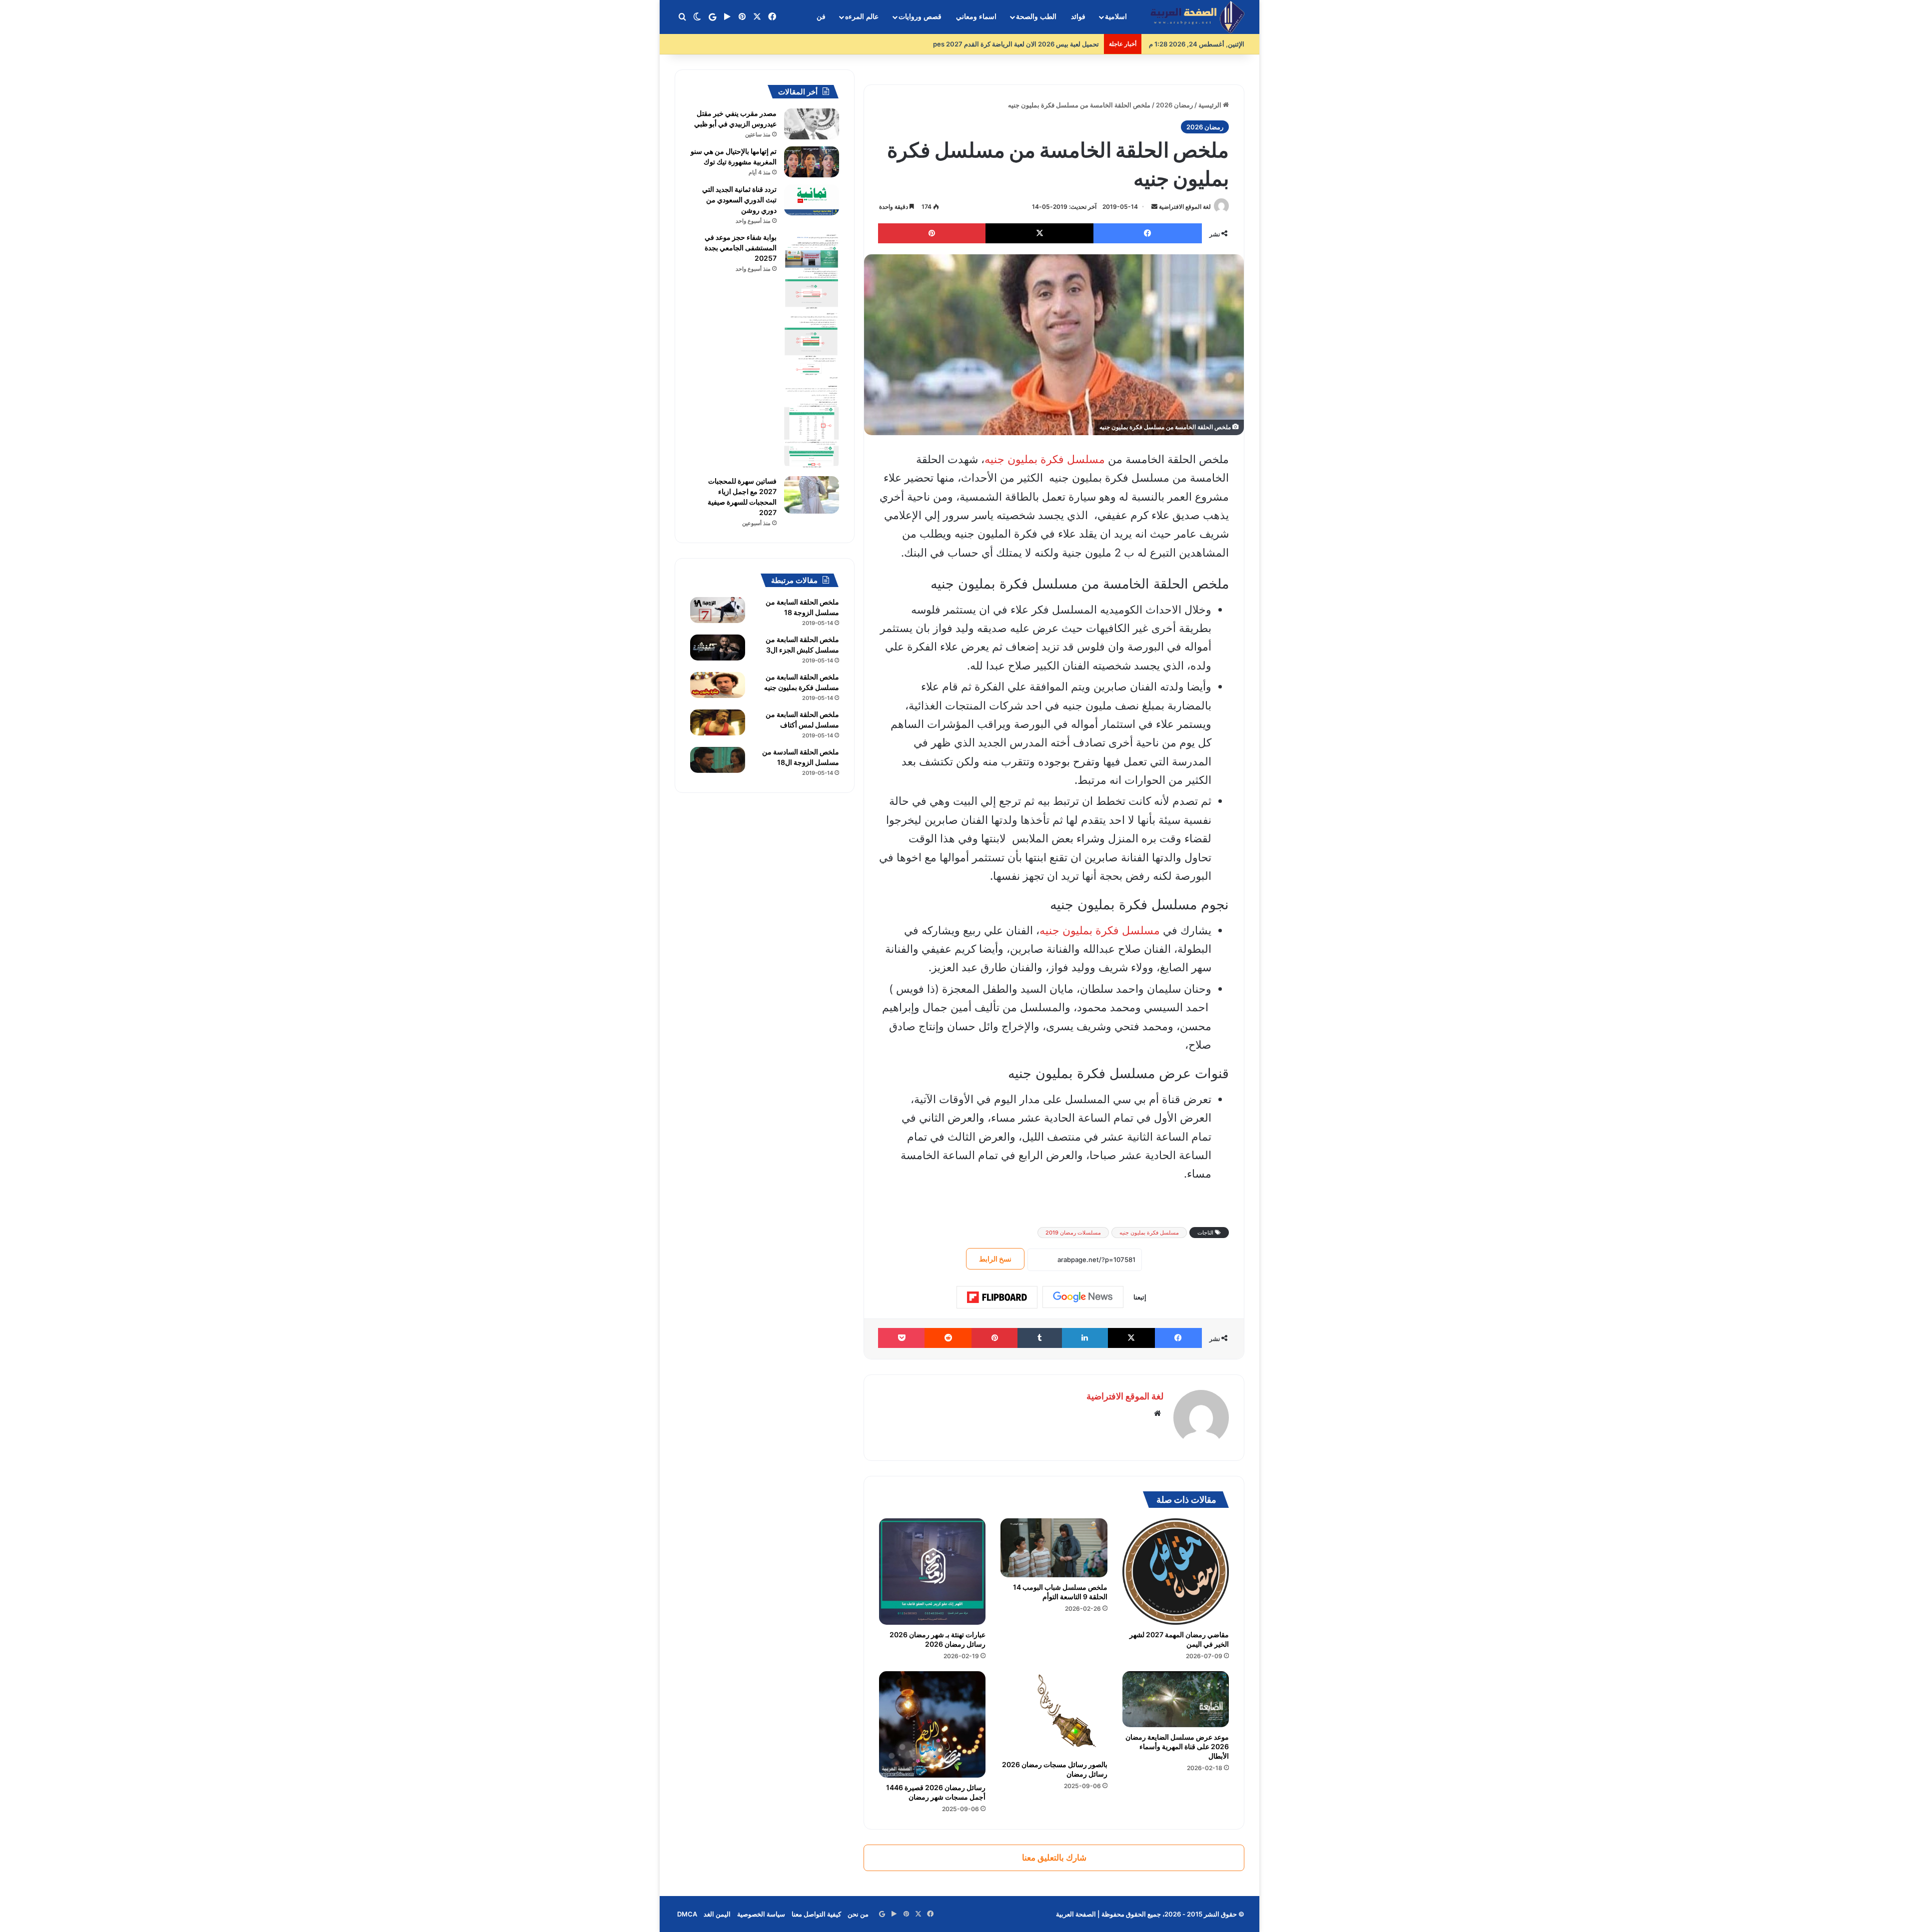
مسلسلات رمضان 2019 (1073, 1233)
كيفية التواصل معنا (816, 1914)
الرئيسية (1211, 105)
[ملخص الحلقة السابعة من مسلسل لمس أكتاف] (718, 722)
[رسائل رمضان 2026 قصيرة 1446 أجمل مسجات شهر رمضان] (932, 1724)
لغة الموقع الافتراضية (1185, 207)
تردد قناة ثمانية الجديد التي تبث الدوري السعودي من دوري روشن (739, 200)
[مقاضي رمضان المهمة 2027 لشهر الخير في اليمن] (1176, 1572)
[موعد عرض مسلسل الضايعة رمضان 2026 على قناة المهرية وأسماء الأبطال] (1176, 1699)
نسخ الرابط (995, 1259)
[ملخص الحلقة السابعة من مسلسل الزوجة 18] (718, 610)
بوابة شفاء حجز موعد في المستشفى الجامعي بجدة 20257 (741, 248)
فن (821, 17)
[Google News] (1083, 1297)
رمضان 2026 (1174, 105)
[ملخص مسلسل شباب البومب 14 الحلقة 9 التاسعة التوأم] (1054, 1548)
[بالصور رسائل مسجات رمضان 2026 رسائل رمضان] (1054, 1713)
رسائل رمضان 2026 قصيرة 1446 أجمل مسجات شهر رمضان (936, 1792)
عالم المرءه (862, 17)
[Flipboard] (997, 1297)
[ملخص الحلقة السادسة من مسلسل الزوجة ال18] (718, 760)
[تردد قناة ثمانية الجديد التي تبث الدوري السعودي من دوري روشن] (812, 200)
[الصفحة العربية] (1197, 17)
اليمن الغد (717, 1914)
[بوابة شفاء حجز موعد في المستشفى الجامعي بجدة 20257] (812, 351)
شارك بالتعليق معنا (1054, 1858)
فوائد (1078, 17)
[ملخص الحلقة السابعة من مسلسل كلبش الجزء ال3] (718, 647)
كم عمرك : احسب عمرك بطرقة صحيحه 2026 (1036, 44)
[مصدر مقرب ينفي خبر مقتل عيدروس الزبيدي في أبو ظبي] (812, 124)
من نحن (858, 1914)
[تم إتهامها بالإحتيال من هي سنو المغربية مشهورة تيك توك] (812, 162)
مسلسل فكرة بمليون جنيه (1045, 459)
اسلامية (1116, 17)
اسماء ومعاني (976, 17)
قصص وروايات (920, 17)
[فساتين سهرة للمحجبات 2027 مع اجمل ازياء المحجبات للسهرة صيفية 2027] (812, 495)
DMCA (687, 1914)
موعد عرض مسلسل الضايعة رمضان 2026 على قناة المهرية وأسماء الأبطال (1177, 1746)
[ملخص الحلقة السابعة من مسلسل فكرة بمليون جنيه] (718, 685)
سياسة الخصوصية (761, 1914)
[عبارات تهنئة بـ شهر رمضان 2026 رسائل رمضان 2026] (932, 1572)
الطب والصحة (1036, 17)
